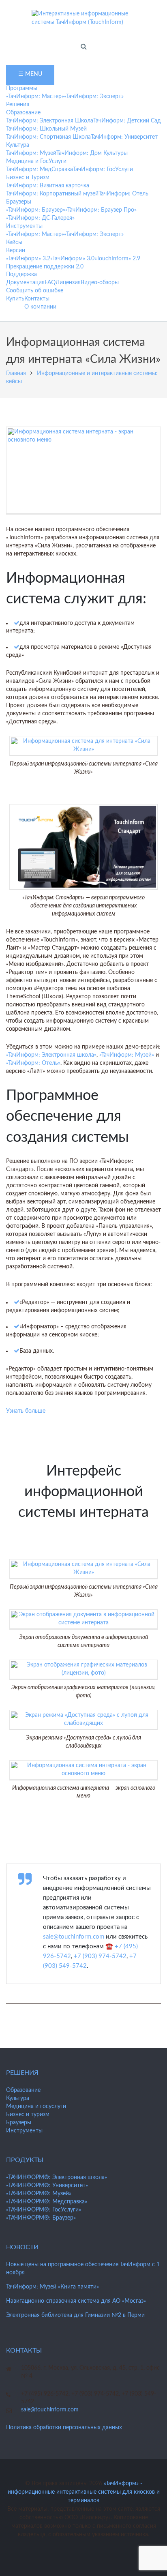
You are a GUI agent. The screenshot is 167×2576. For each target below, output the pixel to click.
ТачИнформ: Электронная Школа (50, 121)
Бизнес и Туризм (28, 178)
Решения (18, 105)
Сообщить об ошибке (35, 291)
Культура (18, 145)
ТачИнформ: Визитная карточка (48, 186)
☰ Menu (30, 74)
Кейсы (14, 242)
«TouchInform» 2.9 (117, 259)
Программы (22, 88)
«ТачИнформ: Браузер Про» (101, 210)
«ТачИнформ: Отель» (33, 1063)
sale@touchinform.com (74, 1937)
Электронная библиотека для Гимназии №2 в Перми (75, 2315)
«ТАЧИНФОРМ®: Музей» (39, 2194)
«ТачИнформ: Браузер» (36, 210)
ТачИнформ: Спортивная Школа (48, 137)
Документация (25, 283)
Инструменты (24, 226)
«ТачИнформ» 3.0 (72, 259)
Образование (23, 113)
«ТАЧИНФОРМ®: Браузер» (41, 2218)
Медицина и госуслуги (36, 2106)
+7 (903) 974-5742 (100, 1956)
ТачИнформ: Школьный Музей (46, 129)
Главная (16, 373)
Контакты (37, 299)
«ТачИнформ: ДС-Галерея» (40, 218)
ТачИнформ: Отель (123, 194)
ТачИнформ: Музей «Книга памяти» (52, 2287)
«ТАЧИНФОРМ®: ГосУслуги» (44, 2210)
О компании (40, 307)
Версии (16, 251)
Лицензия (68, 283)
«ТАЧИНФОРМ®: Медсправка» (47, 2202)
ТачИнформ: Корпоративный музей (52, 194)
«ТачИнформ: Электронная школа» (51, 1055)
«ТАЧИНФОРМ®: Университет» (47, 2186)
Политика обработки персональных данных (64, 2428)
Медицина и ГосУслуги (36, 161)
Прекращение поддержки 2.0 (45, 267)
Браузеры (19, 202)
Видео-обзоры (100, 283)
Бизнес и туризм (28, 2115)
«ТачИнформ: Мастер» (35, 97)
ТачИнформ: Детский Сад (127, 121)
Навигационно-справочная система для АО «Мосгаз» (76, 2301)
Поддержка (21, 275)
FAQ (50, 283)
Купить (15, 299)
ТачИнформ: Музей (31, 153)
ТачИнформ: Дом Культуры (92, 153)
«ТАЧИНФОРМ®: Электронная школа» (57, 2177)
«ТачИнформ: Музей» (127, 1055)
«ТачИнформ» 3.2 (28, 259)
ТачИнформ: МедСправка (40, 169)
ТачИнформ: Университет (124, 137)
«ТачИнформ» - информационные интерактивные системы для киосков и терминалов (84, 2492)
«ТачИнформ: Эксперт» (94, 97)
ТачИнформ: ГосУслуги (103, 169)
